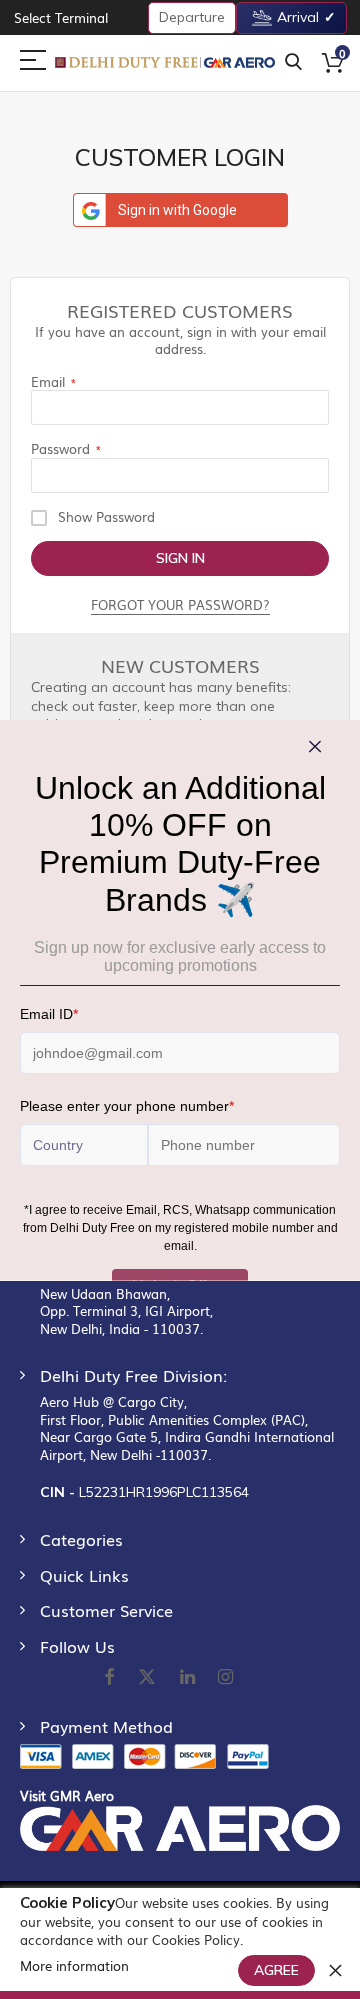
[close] (335, 1970)
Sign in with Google (177, 210)
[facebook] (109, 1678)
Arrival (298, 17)
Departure (192, 17)
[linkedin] (189, 1678)
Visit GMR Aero (67, 1795)
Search (293, 62)
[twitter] (147, 1678)
